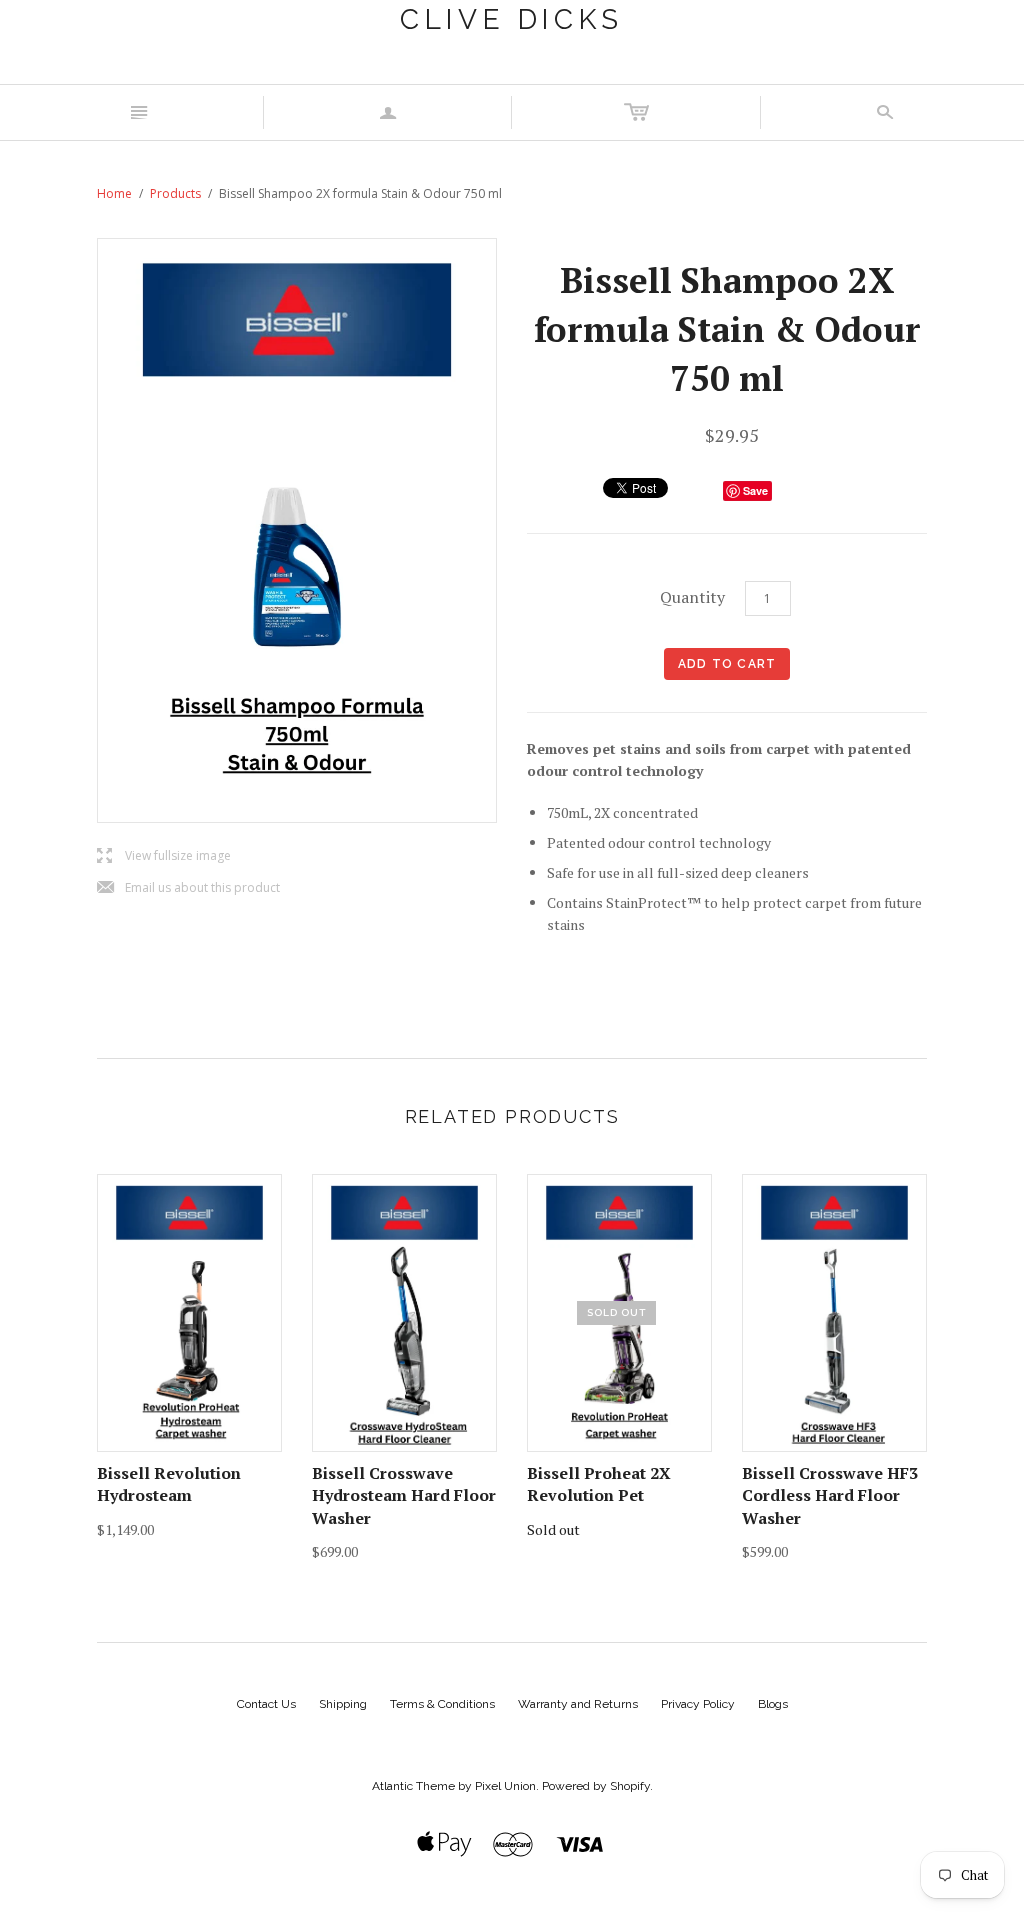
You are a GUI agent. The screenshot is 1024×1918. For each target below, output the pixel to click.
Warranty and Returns (578, 1704)
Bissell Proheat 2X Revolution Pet (599, 1484)
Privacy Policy (698, 1704)
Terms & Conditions (442, 1704)
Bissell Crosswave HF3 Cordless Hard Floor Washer (830, 1495)
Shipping (343, 1704)
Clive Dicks (512, 19)
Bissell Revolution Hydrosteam (169, 1484)
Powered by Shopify (596, 1786)
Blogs (773, 1704)
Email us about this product (188, 888)
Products (175, 193)
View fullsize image (164, 856)
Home (114, 193)
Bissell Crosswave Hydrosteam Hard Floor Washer (404, 1495)
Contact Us (266, 1704)
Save (755, 490)
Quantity (692, 597)
